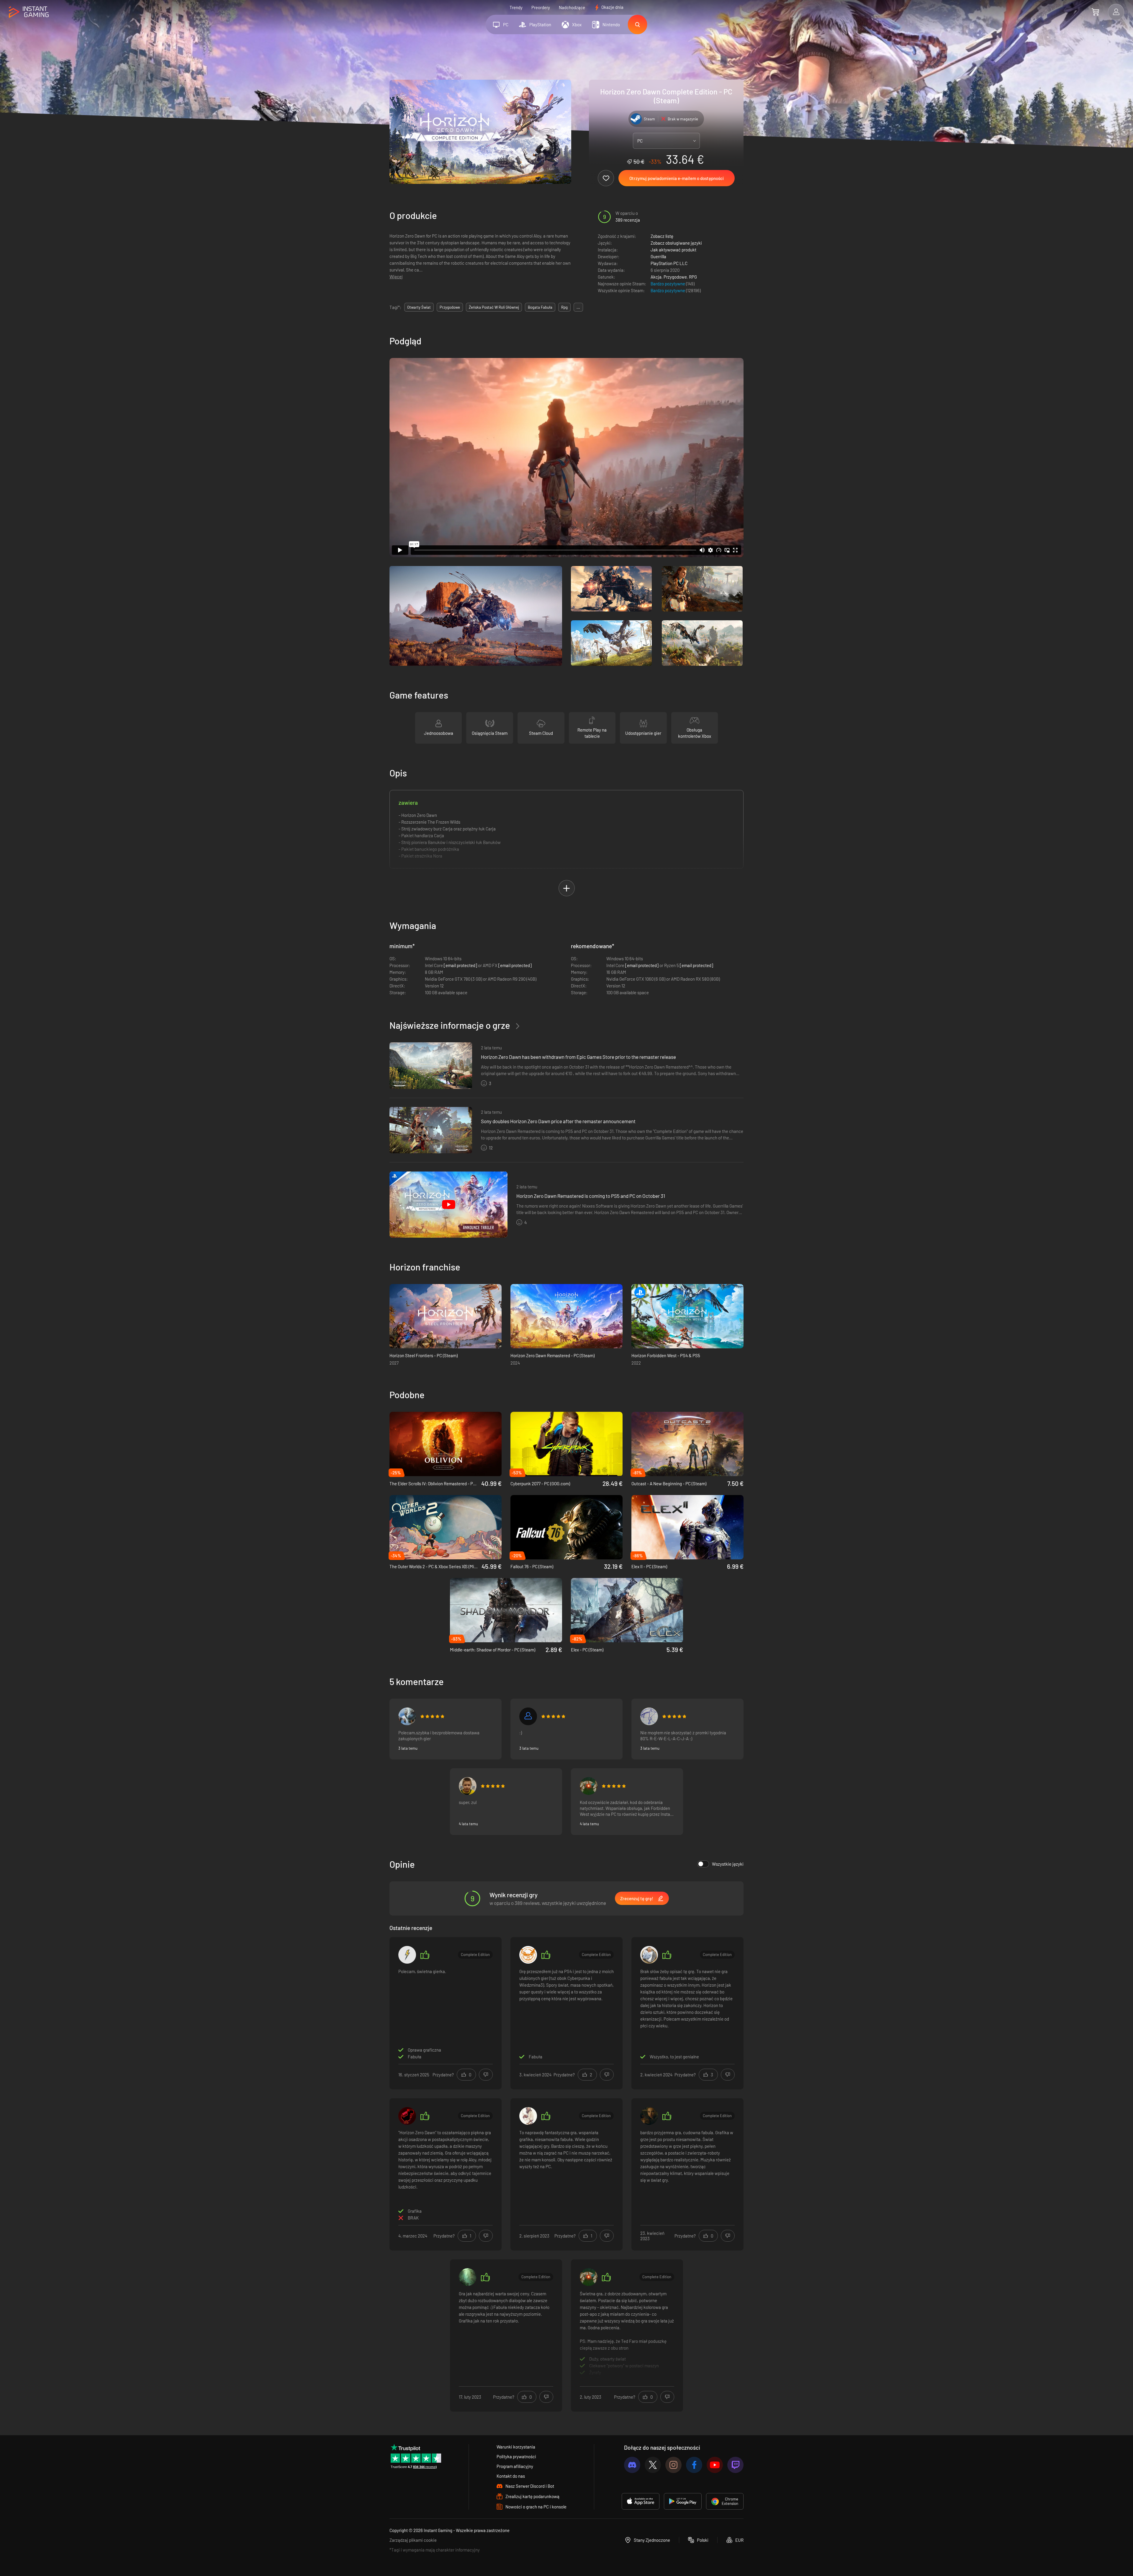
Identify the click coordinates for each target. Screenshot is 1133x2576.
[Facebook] (694, 2465)
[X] (653, 2465)
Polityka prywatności (516, 2456)
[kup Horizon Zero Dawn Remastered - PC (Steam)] (566, 1316)
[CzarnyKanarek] (468, 2277)
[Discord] (632, 2465)
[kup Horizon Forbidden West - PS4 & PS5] (687, 1316)
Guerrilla (658, 256)
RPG (693, 277)
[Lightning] (407, 1955)
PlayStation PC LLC (669, 263)
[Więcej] (627, 2335)
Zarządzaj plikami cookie (413, 2540)
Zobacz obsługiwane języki (676, 243)
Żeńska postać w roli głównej (494, 307)
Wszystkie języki (728, 1864)
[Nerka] (589, 1786)
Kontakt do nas (511, 2476)
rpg (564, 307)
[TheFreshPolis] (407, 2116)
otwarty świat (419, 307)
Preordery (541, 7)
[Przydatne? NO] (486, 2075)
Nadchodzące (572, 7)
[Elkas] (649, 2116)
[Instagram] (673, 2465)
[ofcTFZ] (649, 1716)
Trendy (516, 7)
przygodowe (450, 307)
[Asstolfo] (528, 1716)
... (578, 307)
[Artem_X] (407, 1716)
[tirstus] (468, 1786)
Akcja (656, 277)
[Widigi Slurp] (649, 1955)
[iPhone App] (641, 2501)
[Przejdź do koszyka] (1095, 12)
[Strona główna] (29, 12)
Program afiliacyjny (515, 2466)
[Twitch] (735, 2465)
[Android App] (683, 2501)
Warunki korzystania (516, 2447)
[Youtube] (715, 2465)
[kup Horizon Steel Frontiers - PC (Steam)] (446, 1316)
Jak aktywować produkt (673, 250)
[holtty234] (528, 1955)
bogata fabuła (540, 307)
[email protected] (460, 965)
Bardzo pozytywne (668, 284)
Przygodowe (675, 277)
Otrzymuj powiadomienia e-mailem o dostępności (677, 178)
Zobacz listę (662, 236)
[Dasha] (528, 2116)
